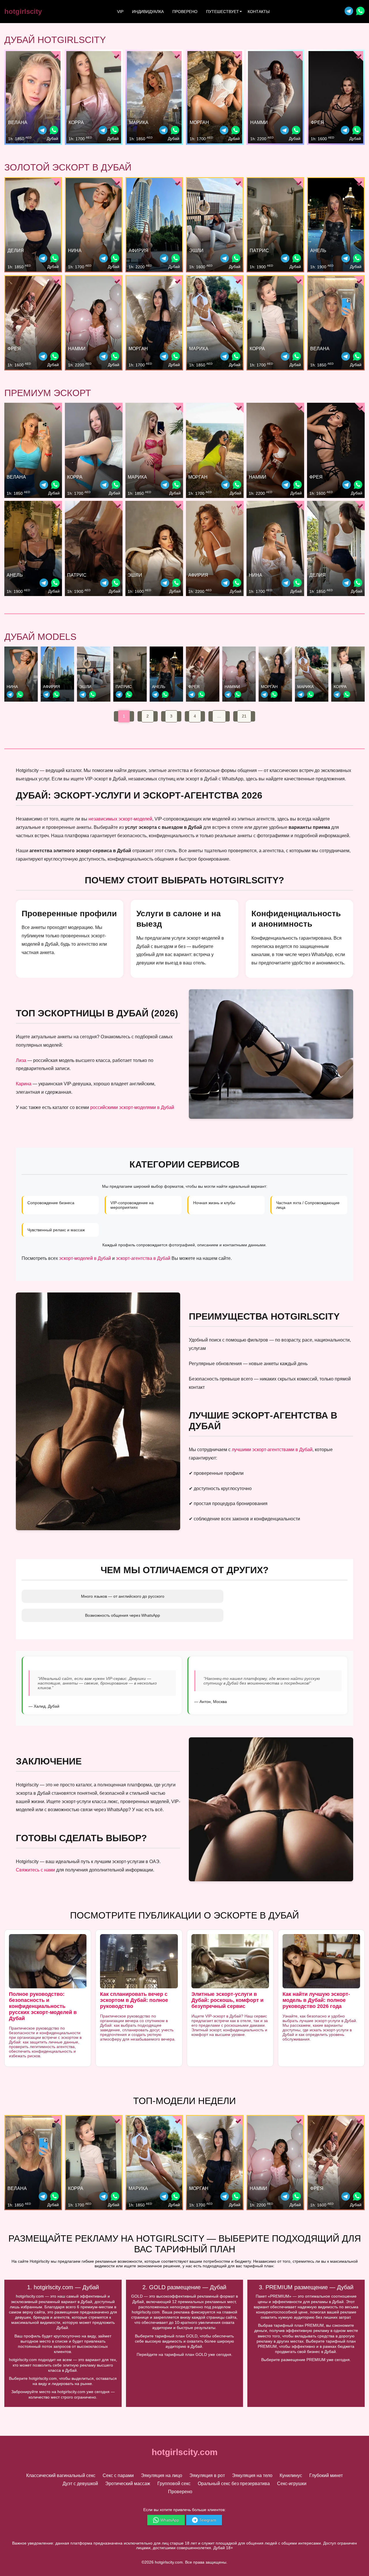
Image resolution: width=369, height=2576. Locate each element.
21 (244, 716)
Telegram (208, 2520)
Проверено (185, 12)
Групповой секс (174, 2484)
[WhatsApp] (54, 131)
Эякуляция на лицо (162, 2475)
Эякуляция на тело (252, 2475)
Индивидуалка (148, 12)
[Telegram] (349, 12)
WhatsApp (170, 2520)
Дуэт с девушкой (80, 2484)
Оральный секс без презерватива (234, 2484)
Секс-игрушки (292, 2484)
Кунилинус (291, 2475)
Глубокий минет (326, 2475)
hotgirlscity (23, 11)
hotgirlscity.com (185, 2452)
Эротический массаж (128, 2484)
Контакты (259, 12)
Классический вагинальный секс (61, 2475)
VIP (120, 12)
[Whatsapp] (360, 12)
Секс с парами (118, 2475)
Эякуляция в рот (207, 2475)
